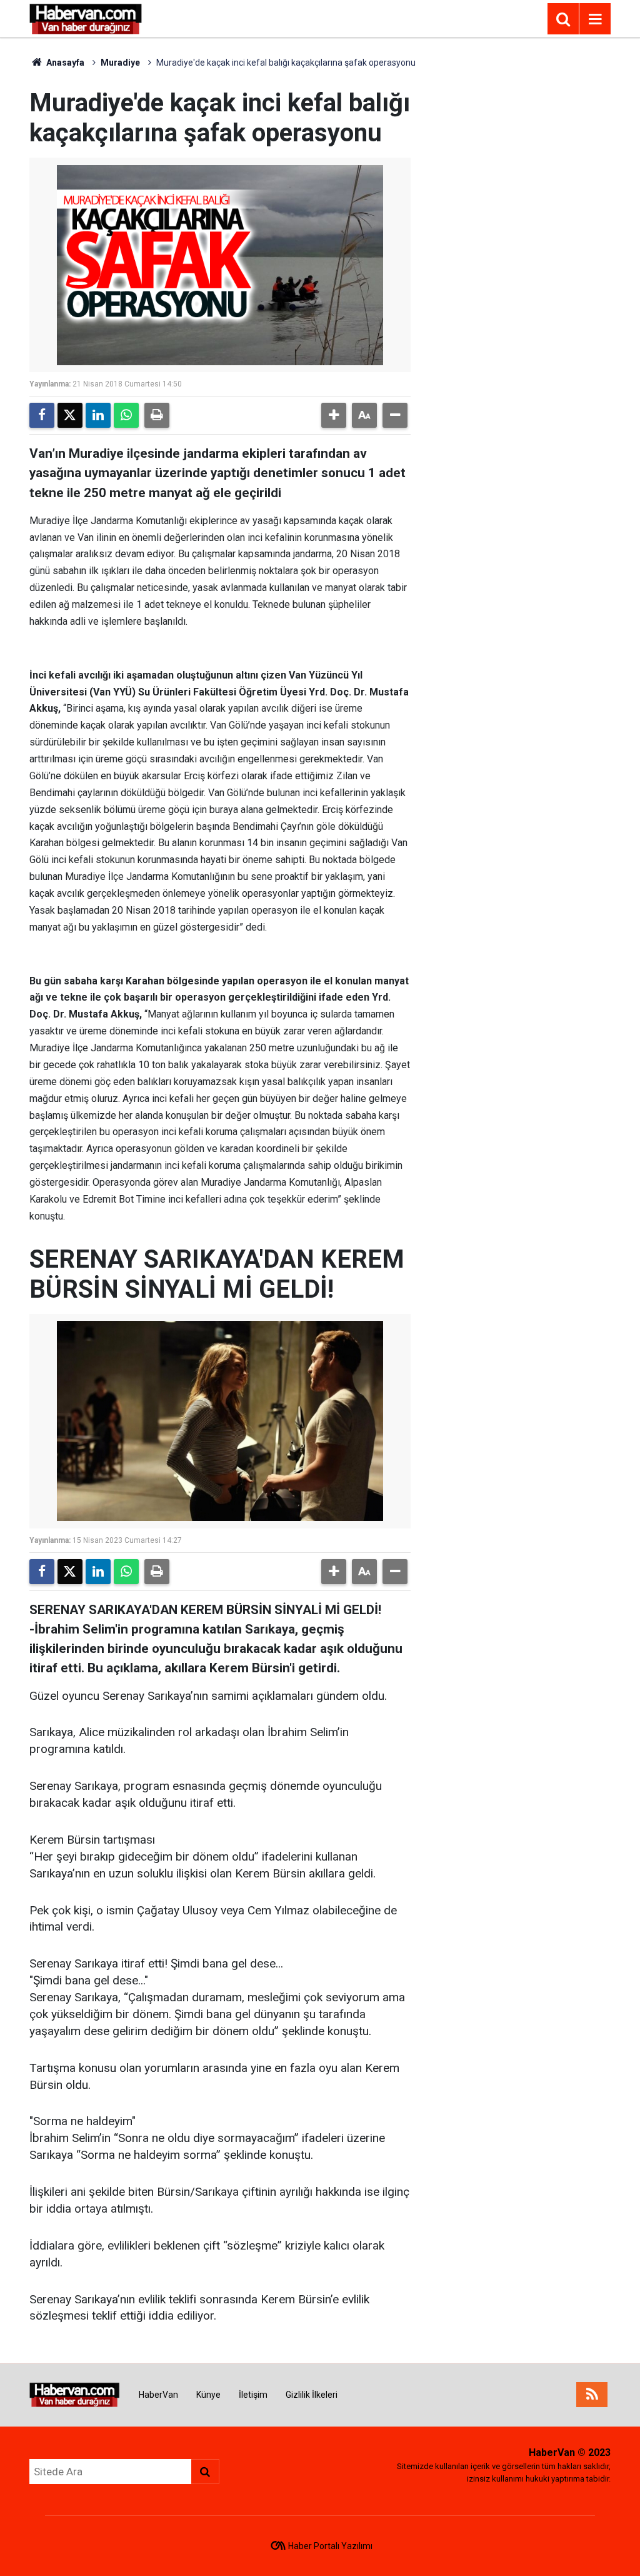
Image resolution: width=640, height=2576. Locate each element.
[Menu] (595, 19)
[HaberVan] (86, 18)
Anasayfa (64, 63)
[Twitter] (70, 415)
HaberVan (158, 2395)
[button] (334, 415)
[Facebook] (42, 415)
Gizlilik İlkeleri (312, 2395)
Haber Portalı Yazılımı (330, 2546)
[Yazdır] (157, 415)
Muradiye (120, 63)
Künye (208, 2395)
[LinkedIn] (98, 415)
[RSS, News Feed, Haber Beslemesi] (592, 2395)
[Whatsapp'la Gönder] (126, 415)
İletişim (253, 2395)
